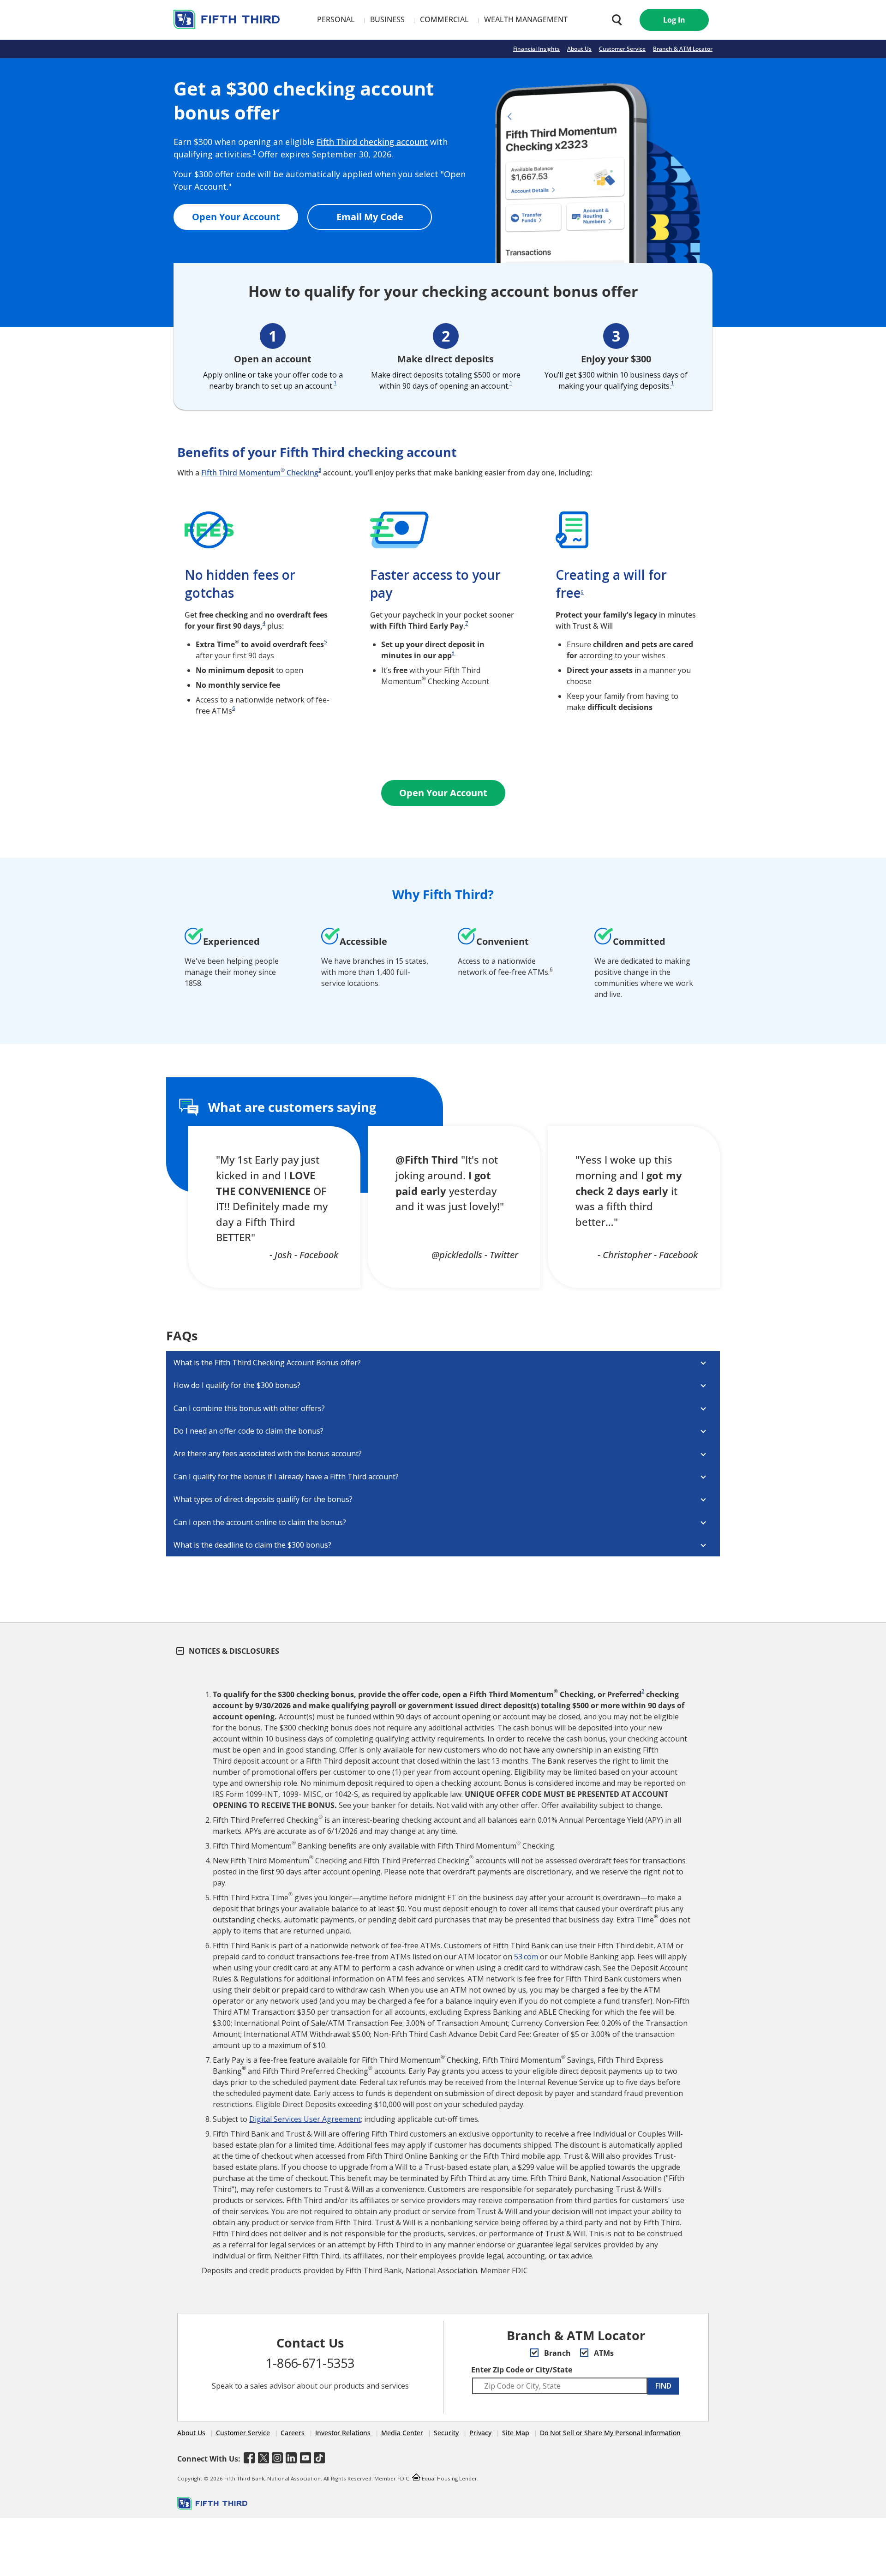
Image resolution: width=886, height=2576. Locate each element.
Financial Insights (536, 49)
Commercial (444, 19)
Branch (557, 2353)
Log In (674, 20)
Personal (336, 19)
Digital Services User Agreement (305, 2119)
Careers (293, 2433)
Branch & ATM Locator (683, 49)
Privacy (480, 2433)
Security (446, 2433)
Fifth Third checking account (372, 142)
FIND (663, 2386)
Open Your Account (236, 217)
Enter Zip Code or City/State (522, 2370)
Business (387, 19)
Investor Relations (343, 2433)
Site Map (516, 2433)
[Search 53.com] (615, 20)
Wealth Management (526, 19)
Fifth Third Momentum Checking (260, 473)
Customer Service (622, 49)
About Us (579, 49)
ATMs (603, 2353)
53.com (526, 1957)
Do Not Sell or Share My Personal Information (610, 2433)
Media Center (402, 2433)
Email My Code (370, 217)
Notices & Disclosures (233, 1651)
